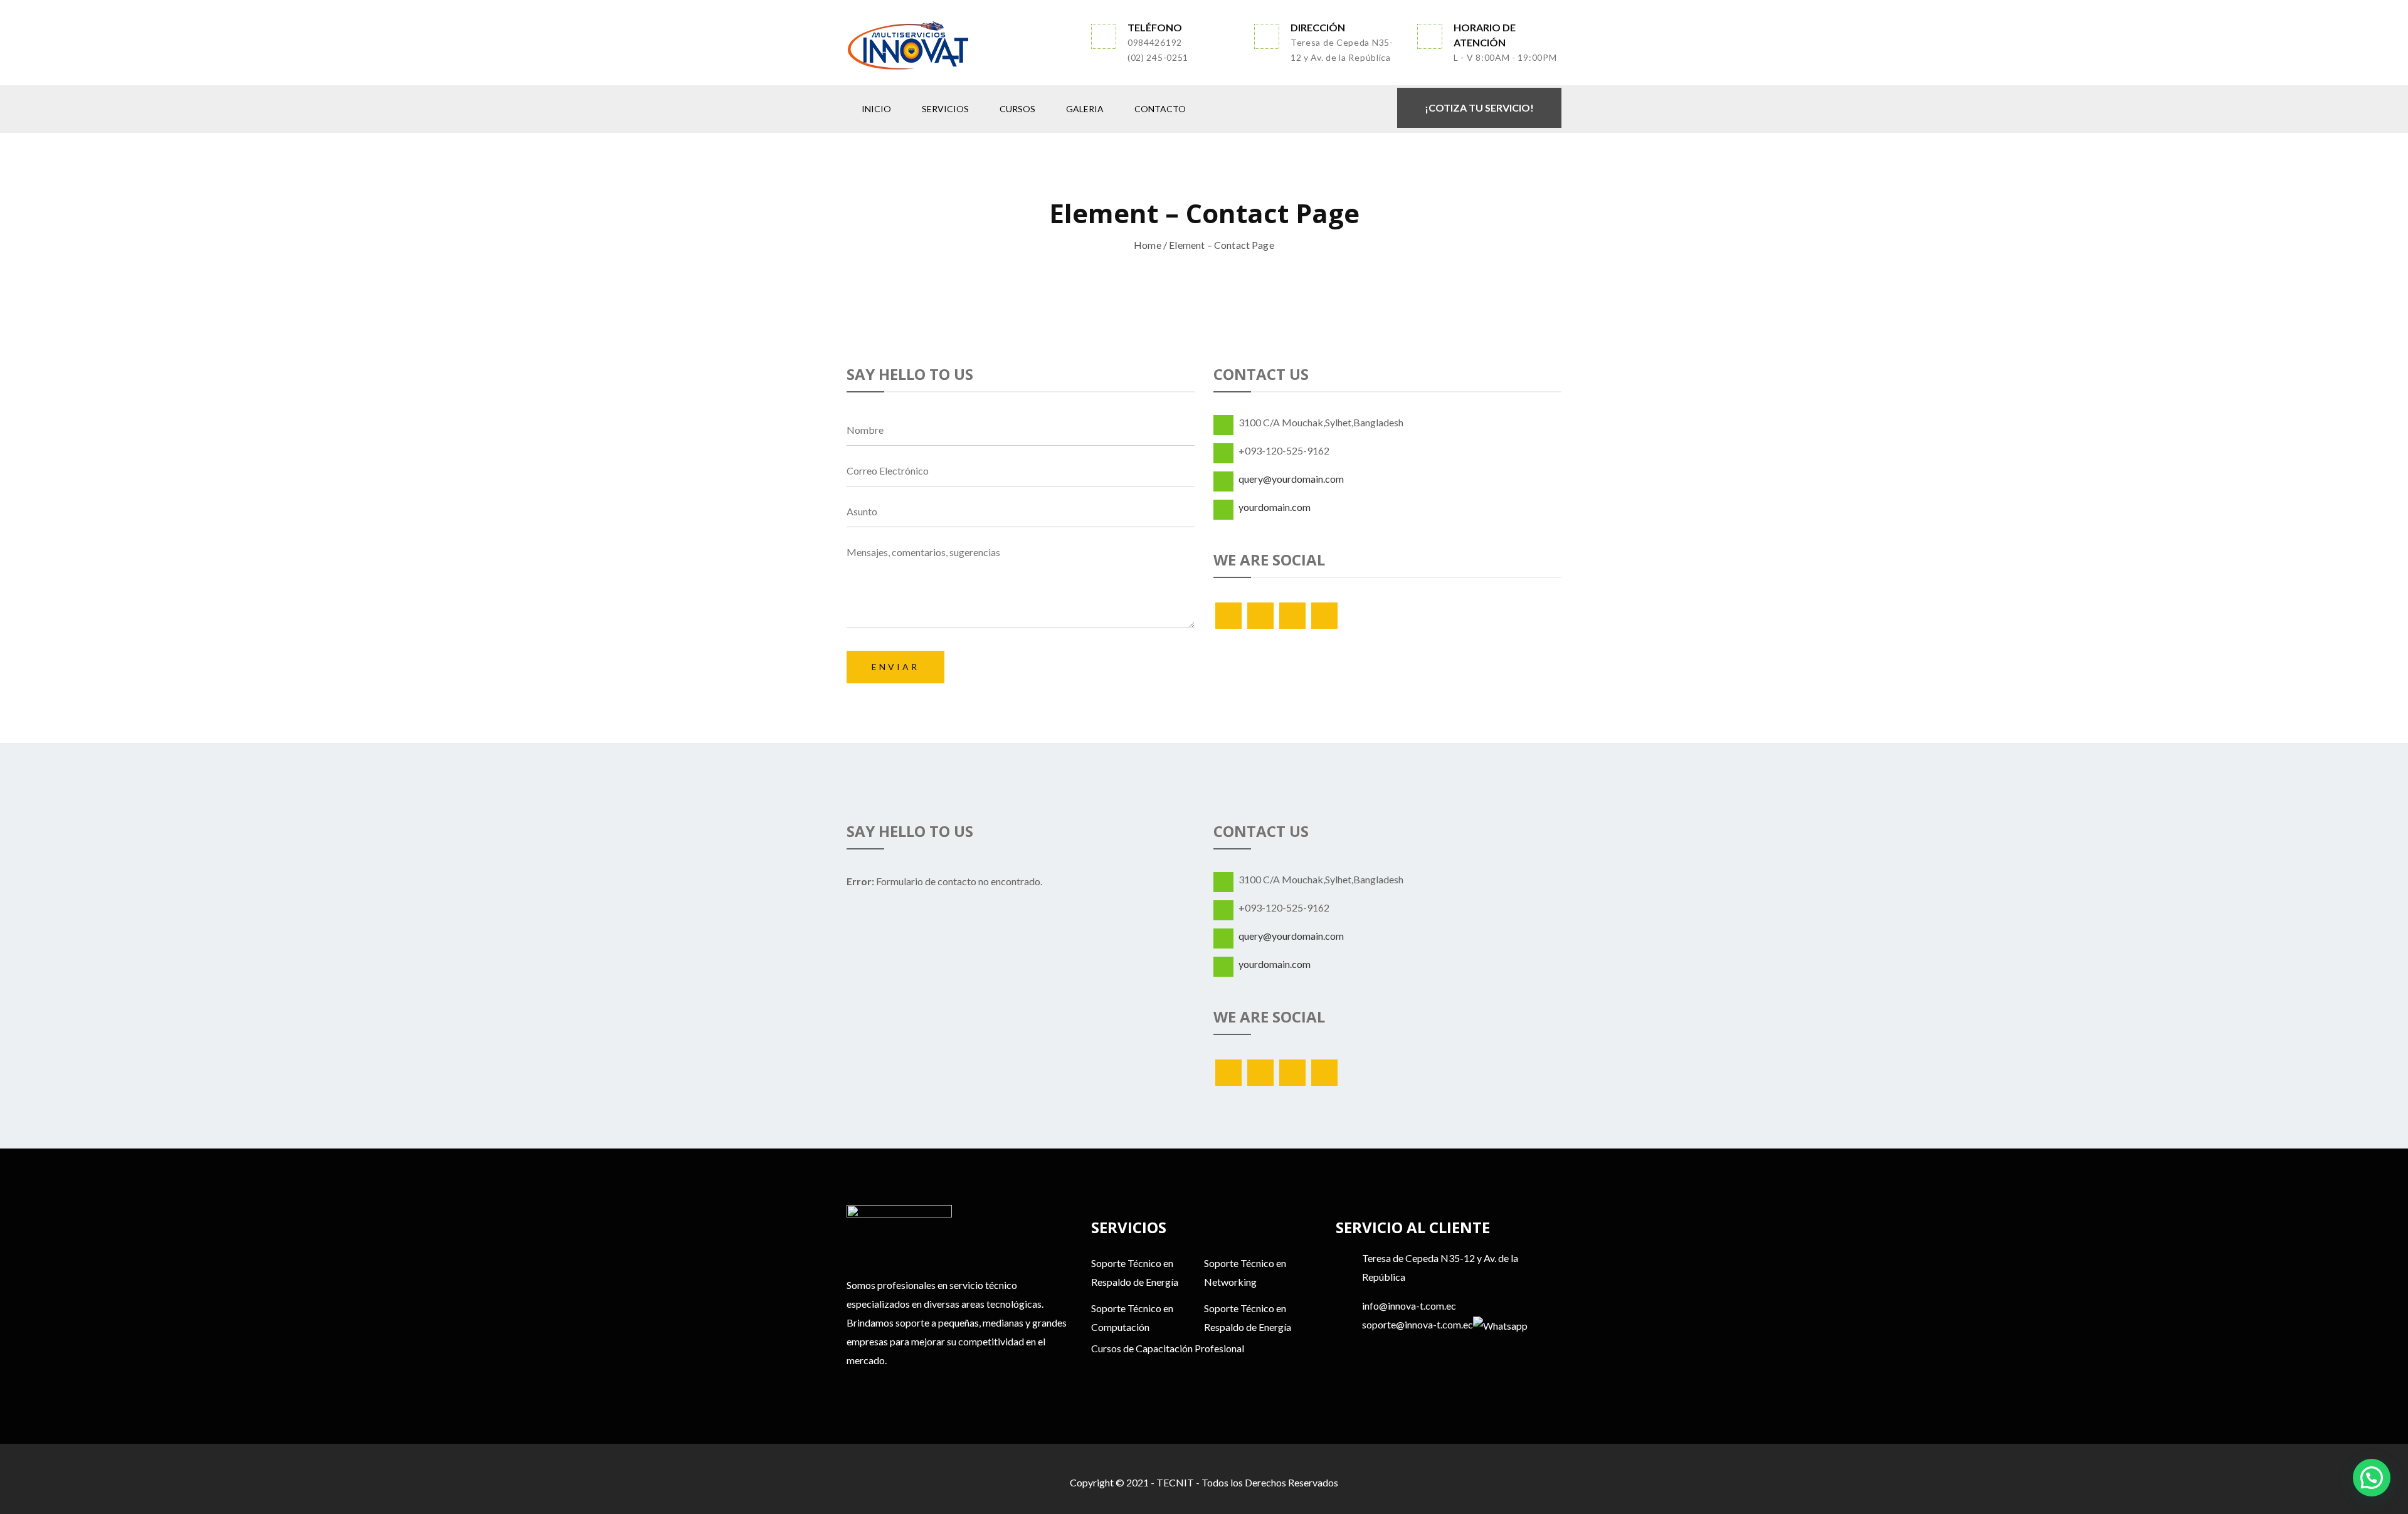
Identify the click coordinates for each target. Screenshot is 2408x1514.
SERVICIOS (945, 109)
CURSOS (1017, 109)
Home (1148, 245)
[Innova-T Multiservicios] (959, 45)
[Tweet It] (1228, 616)
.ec (1450, 1306)
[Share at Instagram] (1292, 616)
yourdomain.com (1275, 507)
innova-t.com (1416, 1306)
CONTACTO (1160, 109)
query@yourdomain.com (1291, 479)
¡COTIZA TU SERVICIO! (1479, 108)
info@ (1375, 1306)
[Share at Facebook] (1260, 616)
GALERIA (1085, 109)
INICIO (876, 109)
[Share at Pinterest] (1324, 616)
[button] (2372, 1478)
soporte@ (1383, 1324)
